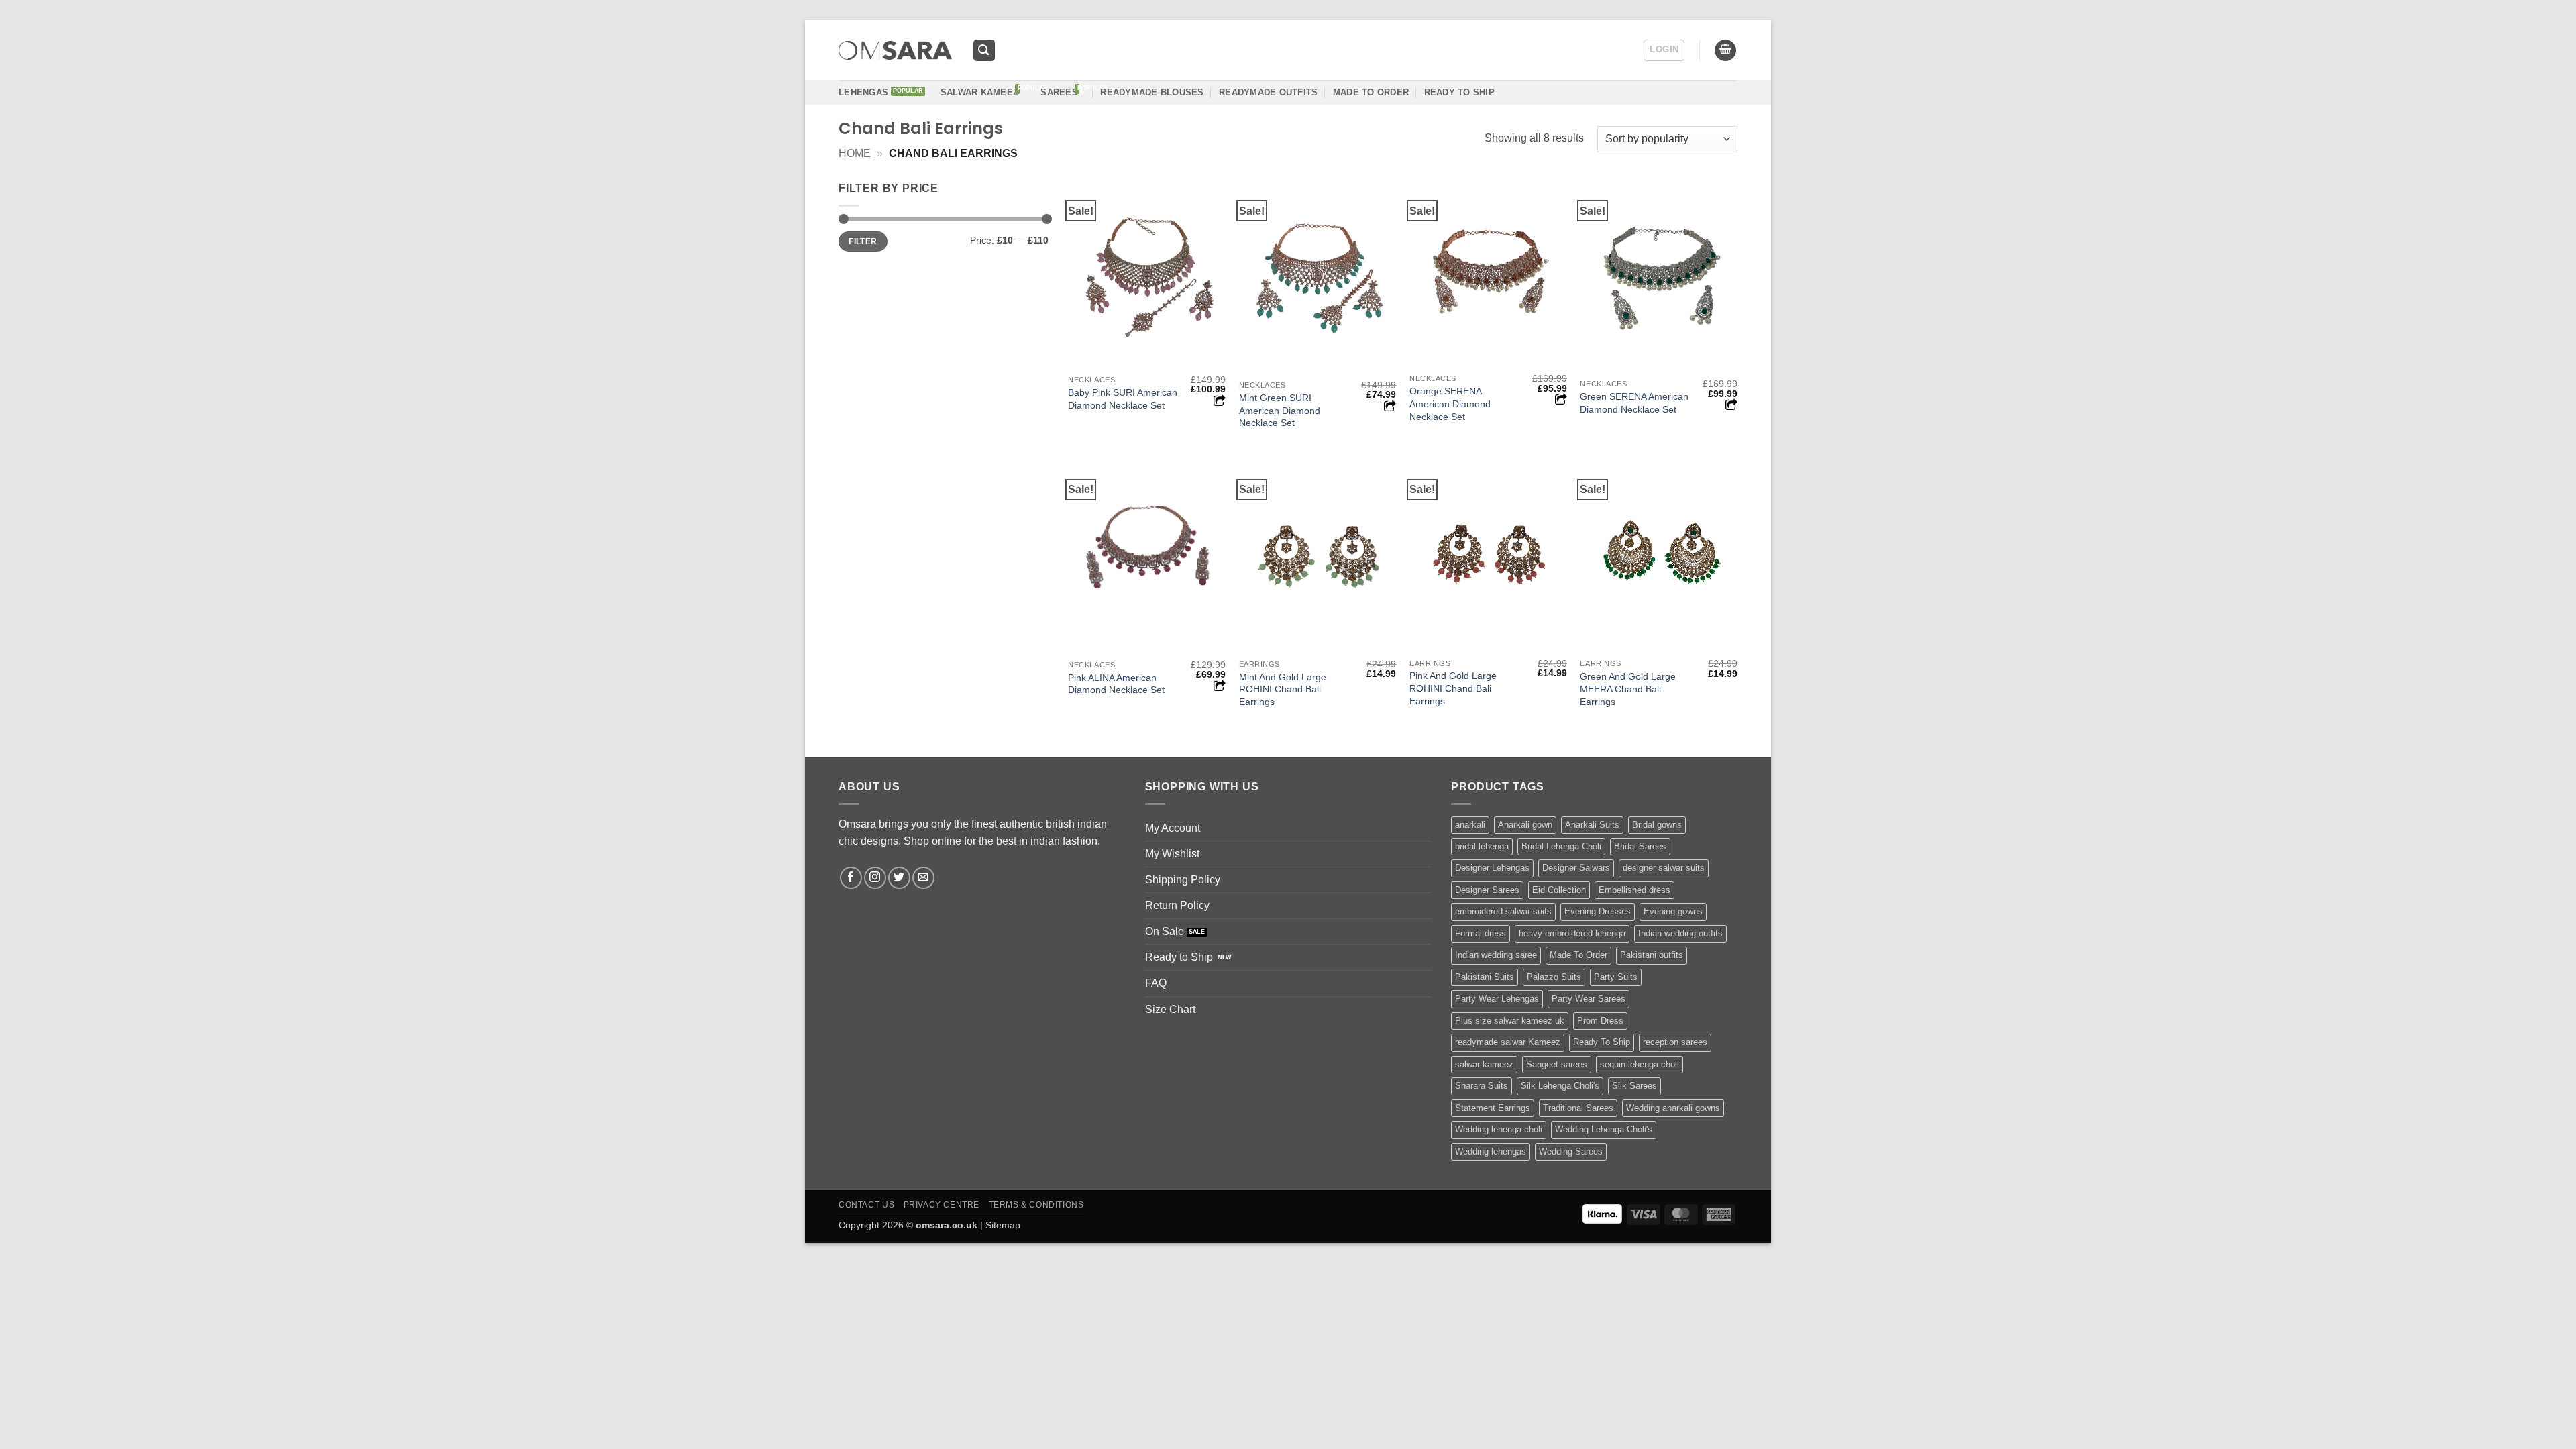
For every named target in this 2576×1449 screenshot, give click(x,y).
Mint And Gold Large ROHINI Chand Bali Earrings (1283, 689)
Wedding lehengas (1491, 1151)
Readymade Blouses (1152, 92)
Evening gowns (1673, 911)
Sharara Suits (1482, 1086)
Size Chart (1170, 1009)
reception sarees (1675, 1042)
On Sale (1165, 931)
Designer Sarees (1487, 890)
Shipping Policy (1183, 880)
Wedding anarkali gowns (1673, 1108)
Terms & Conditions (1036, 1205)
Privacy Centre (942, 1205)
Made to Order (1371, 92)
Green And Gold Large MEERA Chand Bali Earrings (1628, 689)
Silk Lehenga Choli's (1560, 1086)
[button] (984, 51)
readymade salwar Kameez (1508, 1042)
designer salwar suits (1664, 868)
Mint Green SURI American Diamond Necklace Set (1280, 410)
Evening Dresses (1598, 911)
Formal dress (1481, 933)
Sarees (1059, 92)
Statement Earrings (1493, 1108)
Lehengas (863, 92)
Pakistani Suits (1485, 977)
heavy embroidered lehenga (1572, 933)
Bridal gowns (1657, 825)
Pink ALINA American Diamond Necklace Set (1116, 684)
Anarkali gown (1525, 825)
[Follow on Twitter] (899, 878)
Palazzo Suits (1554, 977)
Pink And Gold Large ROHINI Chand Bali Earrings (1453, 688)
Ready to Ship (1179, 957)
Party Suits (1616, 977)
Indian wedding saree (1496, 955)
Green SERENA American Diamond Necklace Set (1634, 403)
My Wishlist (1172, 854)
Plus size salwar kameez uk (1510, 1021)
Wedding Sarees (1571, 1151)
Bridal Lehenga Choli (1561, 846)
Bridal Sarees (1640, 846)
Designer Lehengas (1492, 868)
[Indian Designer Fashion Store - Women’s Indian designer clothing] (895, 51)
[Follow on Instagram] (875, 878)
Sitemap (1003, 1225)
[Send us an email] (923, 878)
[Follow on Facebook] (851, 878)
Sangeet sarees (1557, 1064)
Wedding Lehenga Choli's (1604, 1129)
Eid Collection (1559, 890)
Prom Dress (1600, 1021)
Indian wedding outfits (1680, 933)
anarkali (1470, 825)
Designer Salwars (1576, 868)
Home (855, 153)
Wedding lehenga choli (1499, 1129)
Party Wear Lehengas (1497, 999)
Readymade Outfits (1268, 92)
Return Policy (1177, 905)
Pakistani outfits (1652, 955)
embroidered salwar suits (1503, 911)
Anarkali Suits (1592, 825)
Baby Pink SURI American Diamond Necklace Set (1123, 399)
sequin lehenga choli (1640, 1064)
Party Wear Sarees (1589, 999)
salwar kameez (1484, 1064)
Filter (863, 241)
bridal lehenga (1482, 846)
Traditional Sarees (1578, 1108)
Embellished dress (1634, 890)
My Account (1173, 828)
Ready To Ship (1459, 92)
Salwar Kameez (979, 92)
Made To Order (1578, 955)
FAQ (1156, 983)
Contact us (866, 1205)
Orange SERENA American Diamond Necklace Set (1450, 404)
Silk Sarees (1634, 1086)
